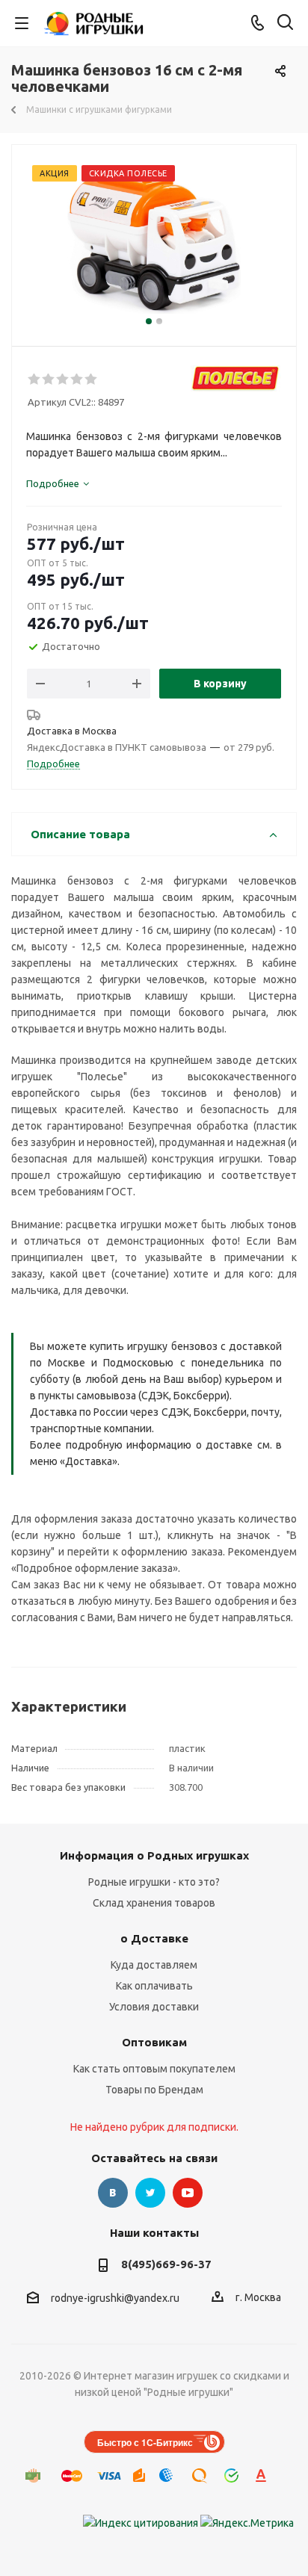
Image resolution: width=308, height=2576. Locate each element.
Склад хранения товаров (154, 1903)
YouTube (188, 2193)
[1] (35, 380)
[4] (77, 380)
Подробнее (53, 764)
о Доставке (154, 1938)
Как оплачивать (154, 1986)
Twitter (150, 2193)
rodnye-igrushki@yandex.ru (115, 2298)
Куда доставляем (154, 1965)
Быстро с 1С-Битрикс (145, 2442)
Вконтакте (113, 2193)
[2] (49, 380)
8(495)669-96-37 (166, 2264)
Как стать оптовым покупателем (154, 2069)
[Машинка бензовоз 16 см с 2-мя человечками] (154, 239)
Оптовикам (154, 2042)
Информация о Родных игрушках (154, 1855)
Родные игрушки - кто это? (154, 1882)
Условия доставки (154, 2007)
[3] (63, 380)
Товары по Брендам (154, 2090)
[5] (92, 380)
